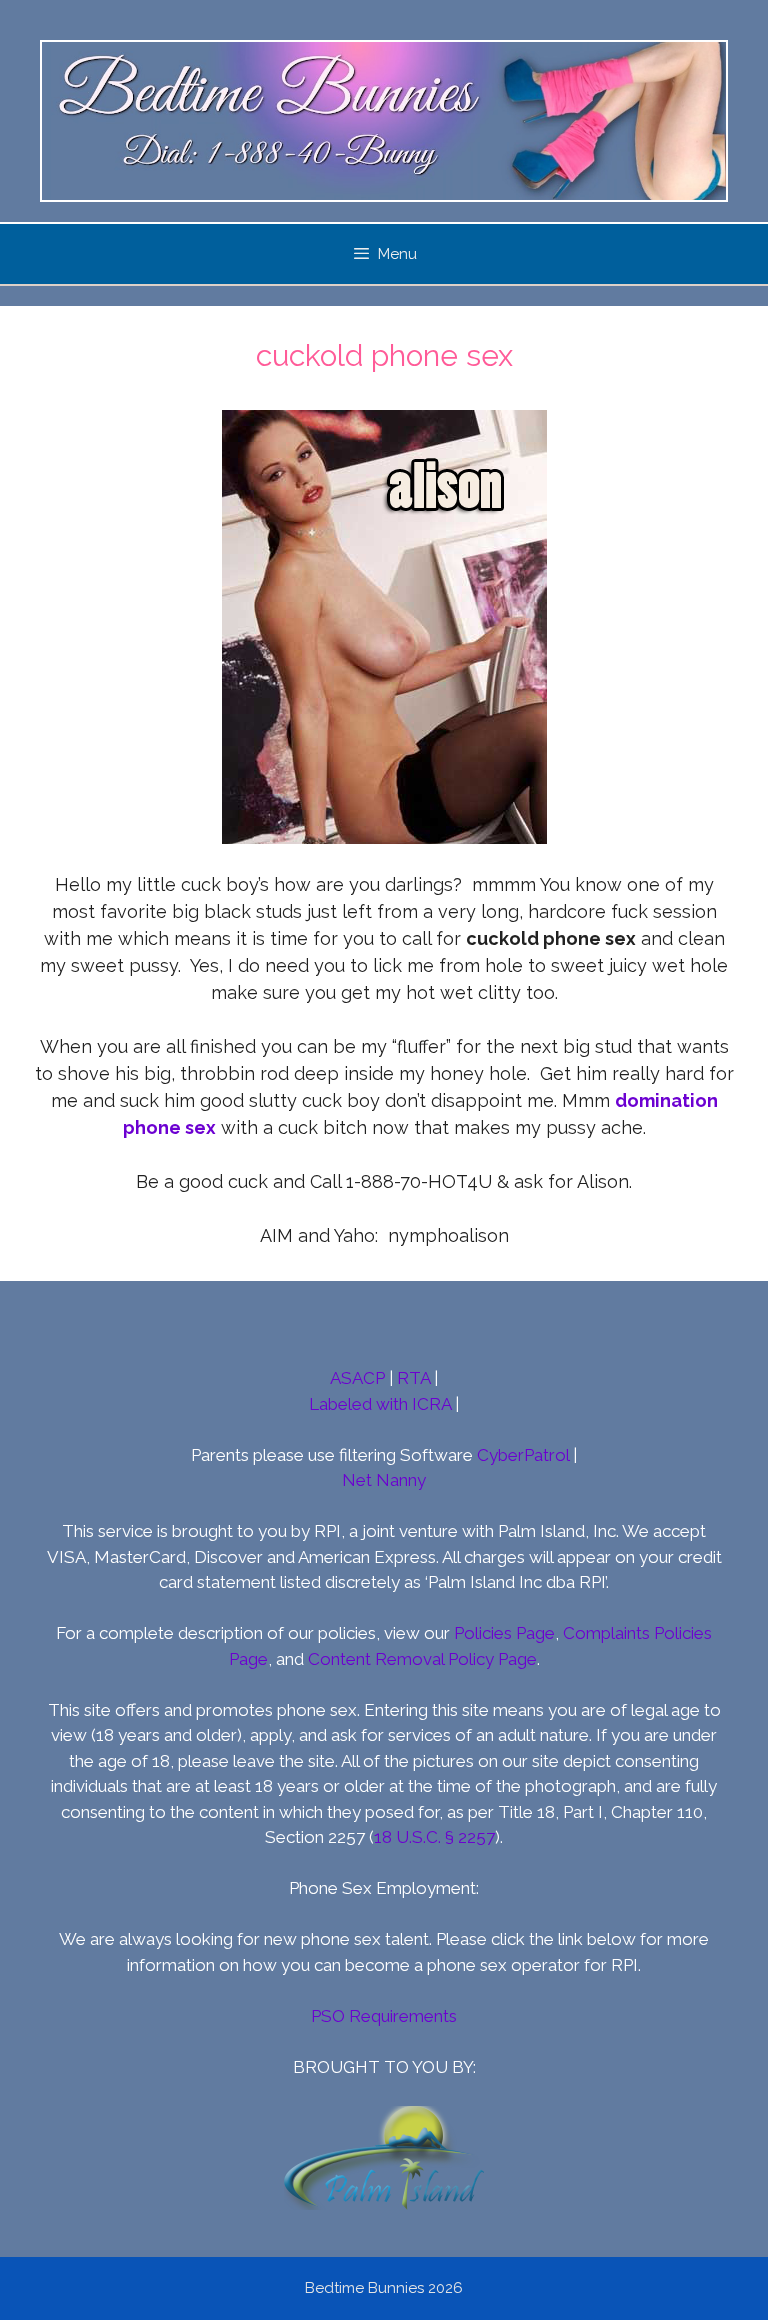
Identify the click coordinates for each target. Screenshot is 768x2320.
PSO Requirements (384, 2016)
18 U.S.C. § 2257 (434, 1837)
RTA (413, 1378)
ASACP (357, 1378)
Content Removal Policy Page (422, 1659)
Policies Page (504, 1633)
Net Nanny (384, 1480)
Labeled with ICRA (380, 1404)
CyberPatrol (523, 1455)
